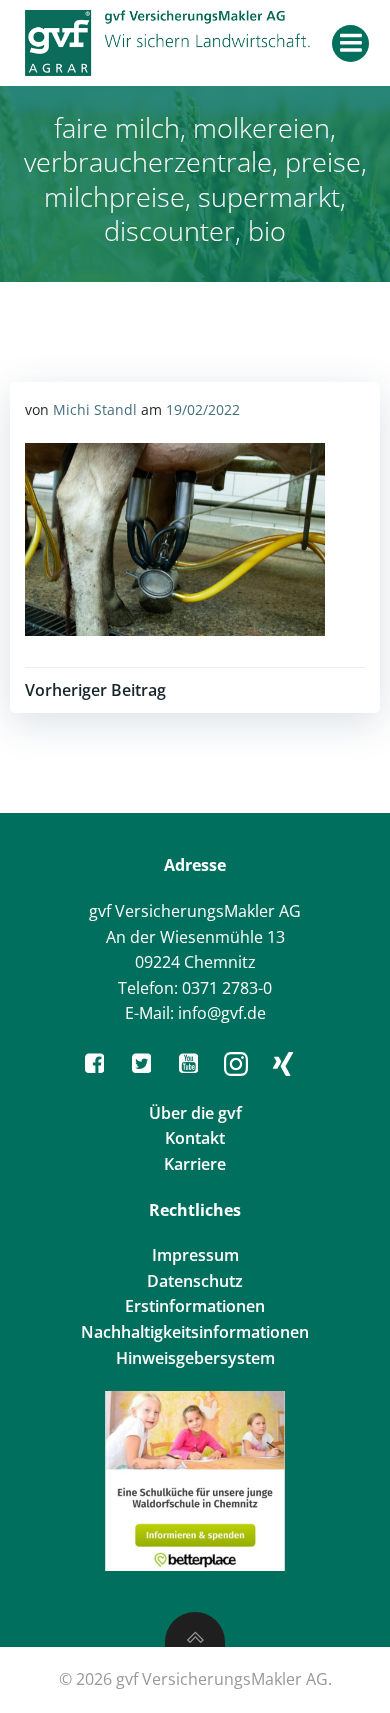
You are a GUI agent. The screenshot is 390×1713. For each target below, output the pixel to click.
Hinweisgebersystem (195, 1358)
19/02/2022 (203, 409)
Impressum (195, 1255)
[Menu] (350, 43)
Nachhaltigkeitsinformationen (195, 1332)
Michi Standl (95, 409)
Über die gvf (195, 1113)
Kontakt (195, 1138)
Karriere (195, 1164)
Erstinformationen (195, 1306)
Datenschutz (195, 1281)
